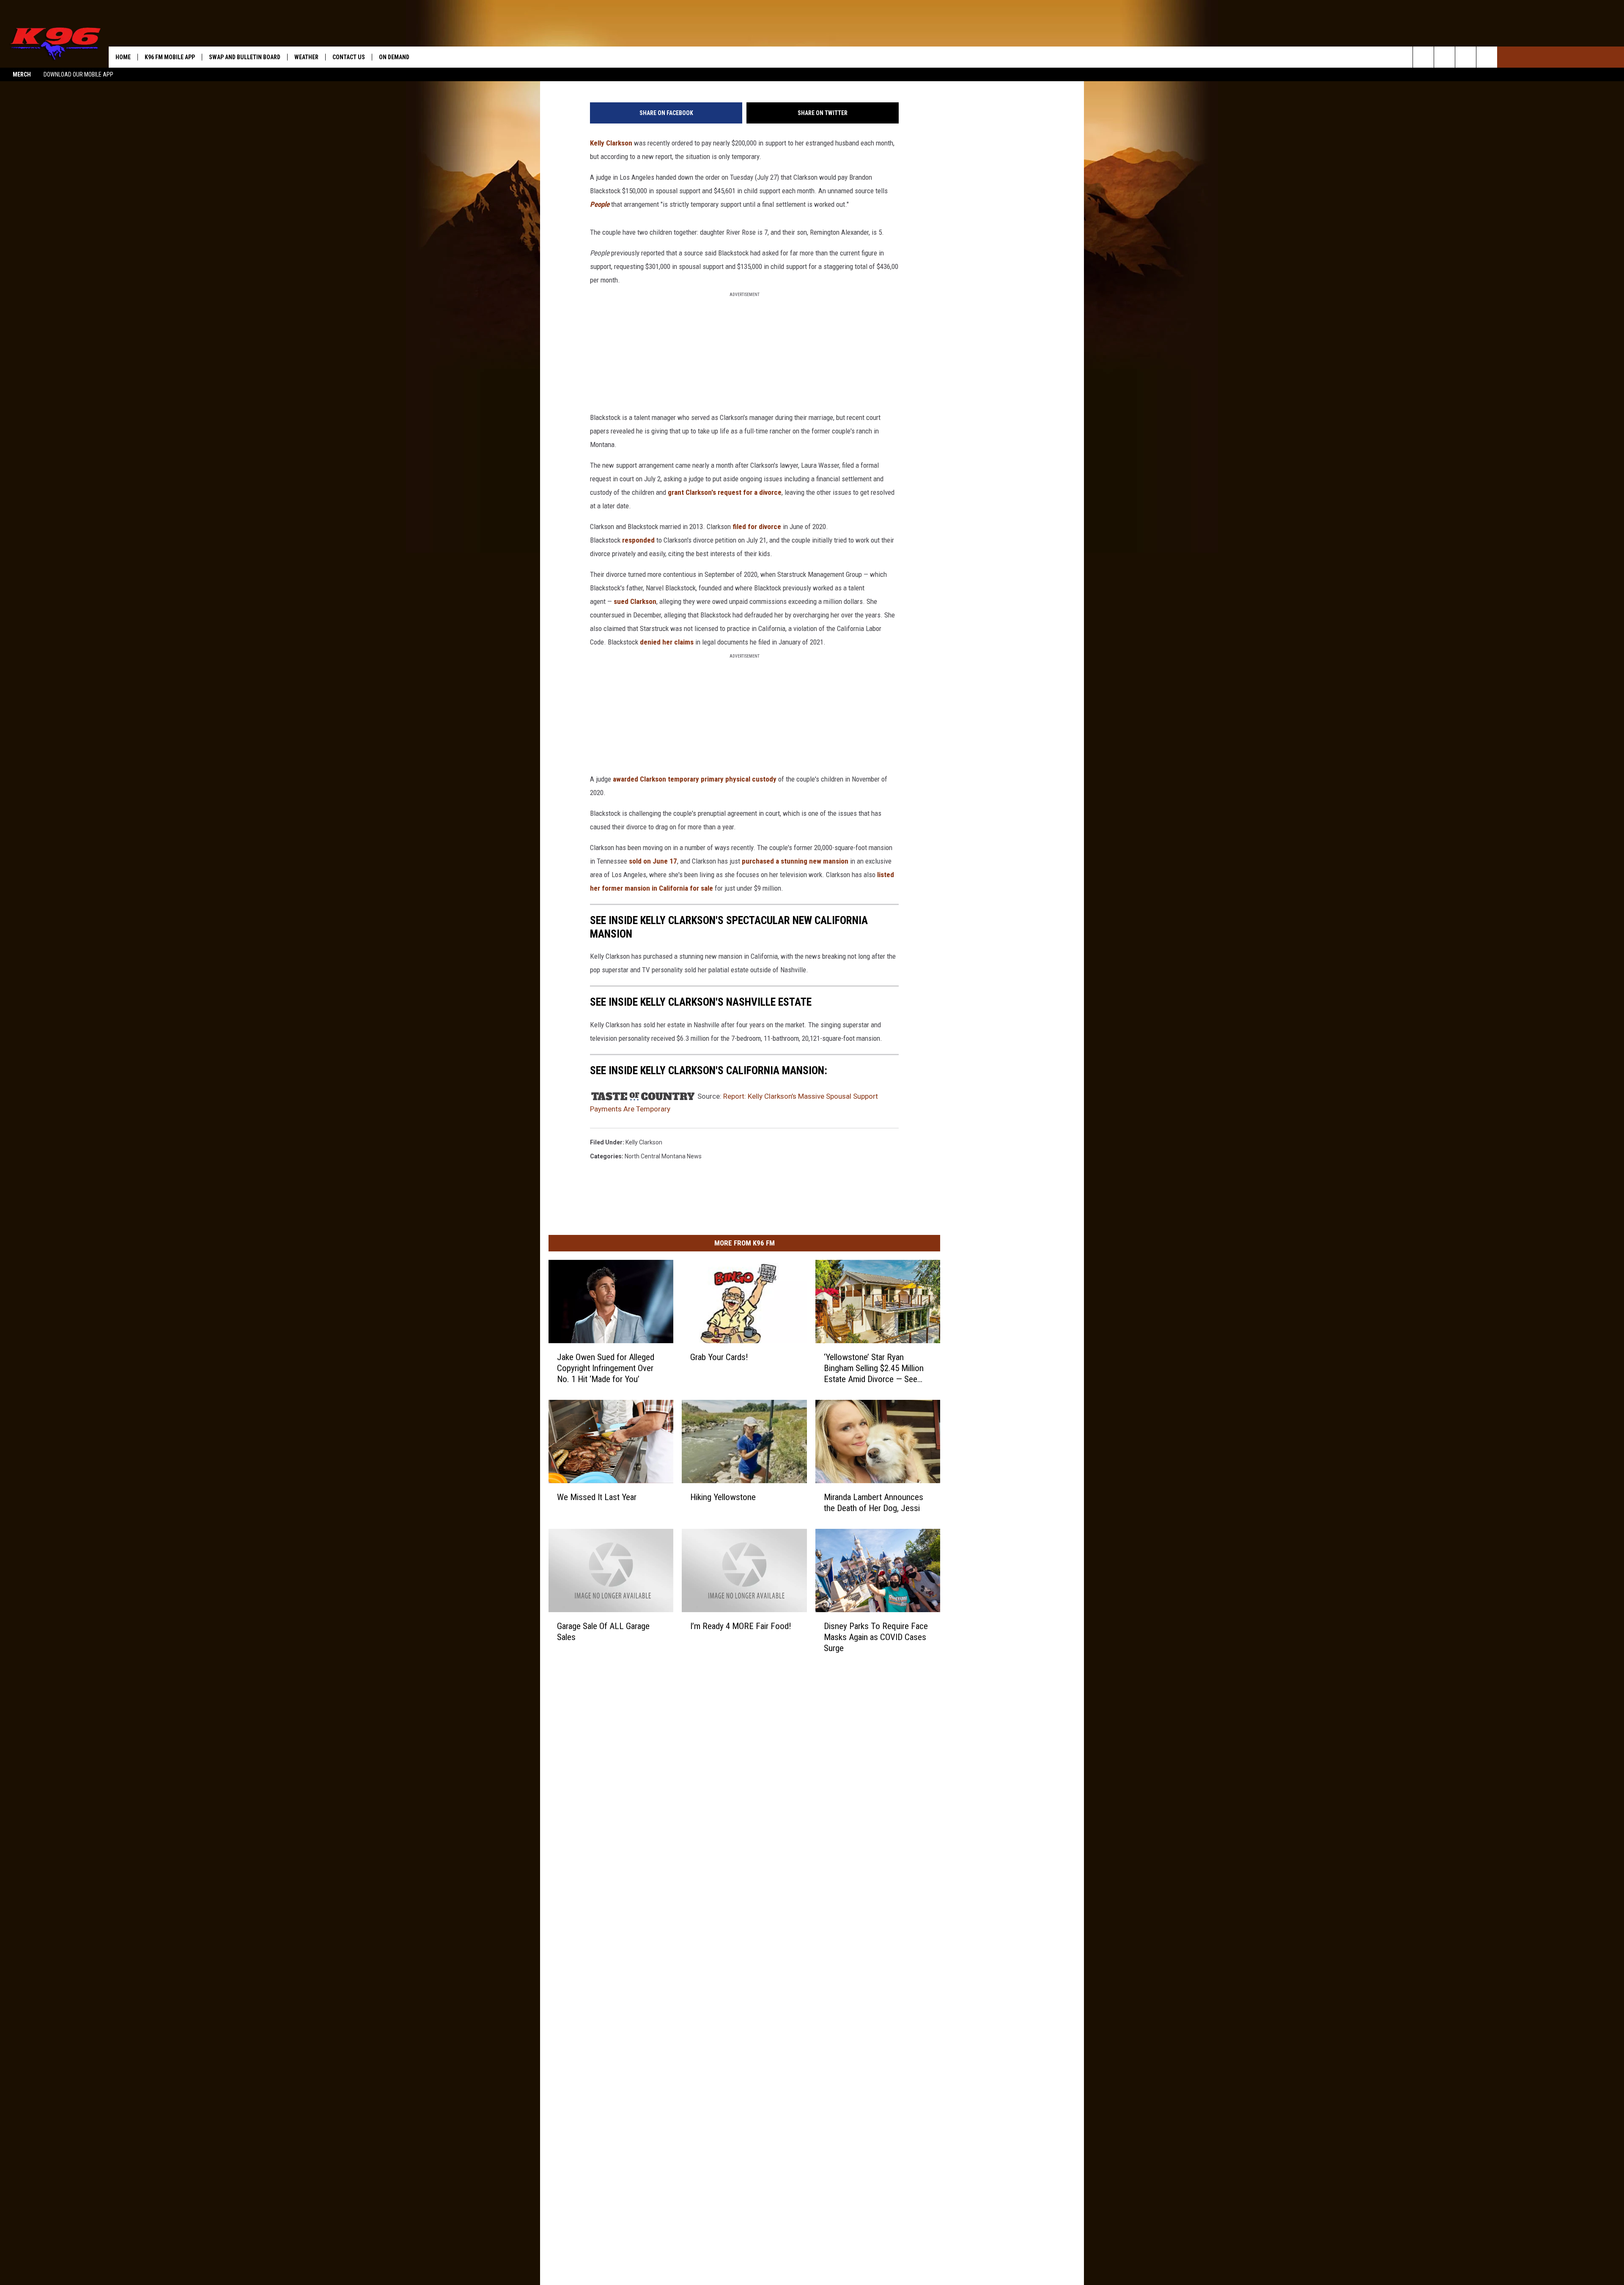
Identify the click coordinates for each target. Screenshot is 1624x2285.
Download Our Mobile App (78, 74)
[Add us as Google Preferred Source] (1444, 57)
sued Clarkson (635, 601)
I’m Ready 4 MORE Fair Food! (741, 1626)
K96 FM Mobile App (170, 57)
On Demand (394, 57)
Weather (306, 57)
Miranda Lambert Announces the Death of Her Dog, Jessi (874, 1503)
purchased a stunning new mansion (795, 861)
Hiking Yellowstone (723, 1497)
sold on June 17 (653, 861)
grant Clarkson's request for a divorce (725, 492)
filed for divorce (757, 527)
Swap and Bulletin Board (245, 57)
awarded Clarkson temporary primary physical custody (695, 779)
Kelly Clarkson (611, 143)
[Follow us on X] (1487, 57)
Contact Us (349, 57)
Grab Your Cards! (719, 1357)
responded (638, 540)
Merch (22, 74)
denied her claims (667, 642)
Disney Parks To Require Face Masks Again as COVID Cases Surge (876, 1637)
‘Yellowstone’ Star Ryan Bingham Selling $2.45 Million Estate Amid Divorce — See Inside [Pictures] (874, 1368)
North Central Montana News (663, 1156)
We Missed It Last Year (597, 1497)
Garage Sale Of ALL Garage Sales (603, 1631)
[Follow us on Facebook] (1466, 57)
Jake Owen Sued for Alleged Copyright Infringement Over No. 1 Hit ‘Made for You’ (606, 1368)
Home (123, 57)
